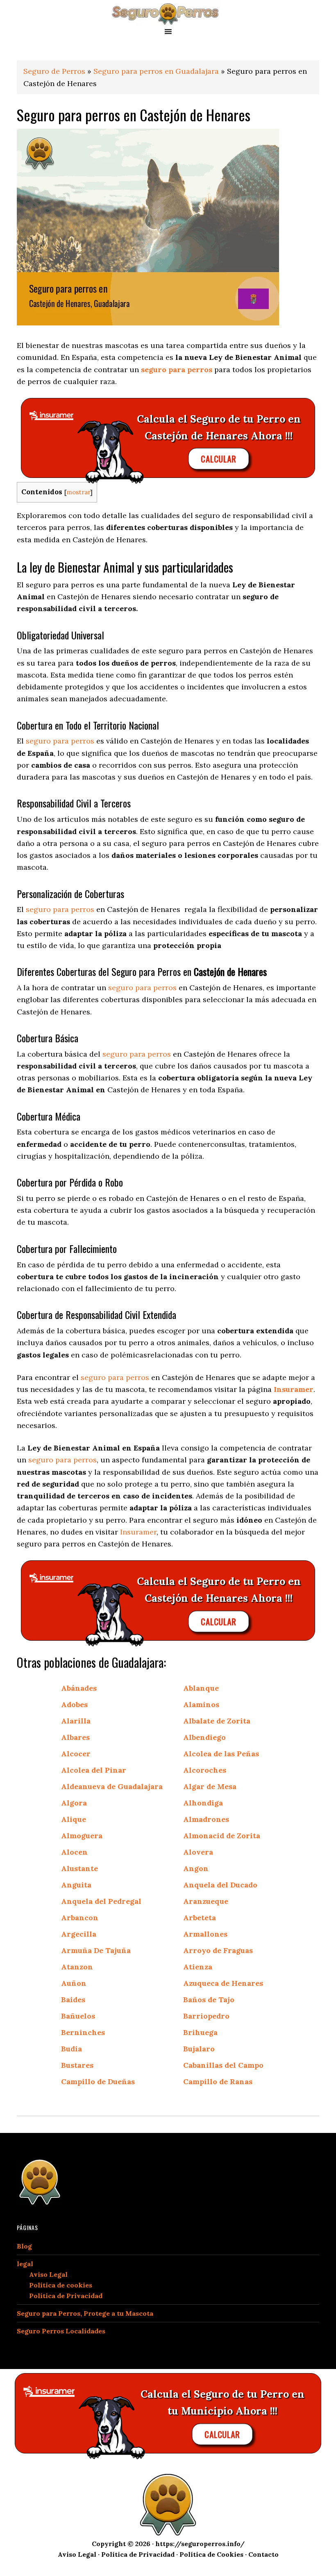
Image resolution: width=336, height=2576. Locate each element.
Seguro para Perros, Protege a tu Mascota (85, 2313)
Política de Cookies (211, 2554)
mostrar (78, 492)
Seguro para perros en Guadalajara (156, 71)
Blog (24, 2246)
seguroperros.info (168, 13)
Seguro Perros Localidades (61, 2331)
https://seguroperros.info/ (200, 2544)
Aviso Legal (48, 2274)
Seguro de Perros (54, 71)
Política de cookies (61, 2285)
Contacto (263, 2554)
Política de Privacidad (66, 2296)
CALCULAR (218, 459)
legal (25, 2264)
